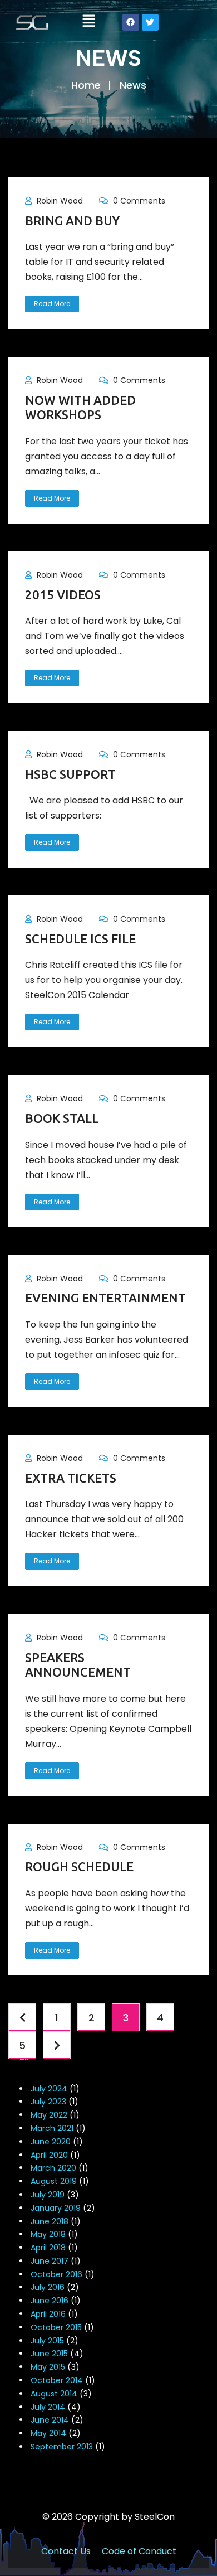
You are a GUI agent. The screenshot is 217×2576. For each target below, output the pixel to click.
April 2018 (48, 2248)
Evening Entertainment (105, 1298)
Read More (52, 304)
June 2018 (50, 2221)
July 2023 (48, 2102)
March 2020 (53, 2168)
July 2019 (48, 2195)
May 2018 (48, 2234)
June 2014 (50, 2420)
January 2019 (56, 2208)
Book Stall (62, 1118)
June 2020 (51, 2142)
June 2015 (49, 2354)
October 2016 (56, 2274)
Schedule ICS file (80, 939)
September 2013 (62, 2447)
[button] (88, 22)
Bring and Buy (72, 221)
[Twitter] (150, 22)
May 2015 (48, 2367)
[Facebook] (131, 22)
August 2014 (54, 2394)
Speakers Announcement (78, 1665)
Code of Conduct (139, 2551)
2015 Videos (63, 595)
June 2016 (50, 2301)
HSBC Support (70, 774)
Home (86, 85)
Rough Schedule (79, 1866)
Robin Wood (60, 201)
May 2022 (49, 2115)
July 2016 (48, 2287)
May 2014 (48, 2433)
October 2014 (57, 2380)
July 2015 (47, 2341)
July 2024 (49, 2089)
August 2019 (54, 2181)
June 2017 (50, 2261)
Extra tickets (71, 1478)
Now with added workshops (80, 407)
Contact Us (66, 2551)
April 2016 (48, 2314)
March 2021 (52, 2128)
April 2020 (49, 2155)
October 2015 (56, 2327)
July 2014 (48, 2407)
